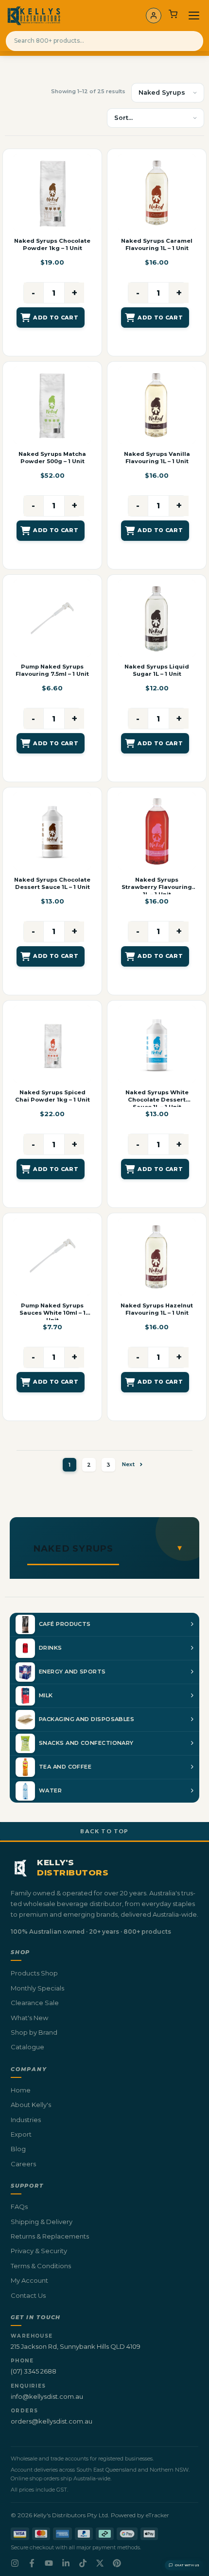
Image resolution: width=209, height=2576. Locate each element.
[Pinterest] (117, 2563)
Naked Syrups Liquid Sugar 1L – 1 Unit (157, 670)
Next (128, 1464)
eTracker (157, 2515)
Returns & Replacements (50, 2236)
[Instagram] (15, 2563)
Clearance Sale (35, 2003)
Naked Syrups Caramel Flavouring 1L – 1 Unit (157, 244)
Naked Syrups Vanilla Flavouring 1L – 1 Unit (157, 458)
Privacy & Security (39, 2251)
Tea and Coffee (65, 1767)
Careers (23, 2164)
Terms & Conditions (41, 2266)
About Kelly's (31, 2105)
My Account (29, 2280)
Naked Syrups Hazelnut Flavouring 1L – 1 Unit (157, 1309)
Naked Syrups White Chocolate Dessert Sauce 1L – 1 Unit (157, 1100)
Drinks (51, 1648)
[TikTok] (83, 2563)
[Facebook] (32, 2563)
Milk (46, 1695)
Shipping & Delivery (42, 2222)
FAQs (19, 2207)
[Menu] (194, 16)
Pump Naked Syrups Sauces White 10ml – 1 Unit (52, 1313)
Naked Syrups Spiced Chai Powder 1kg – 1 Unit (52, 1096)
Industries (26, 2120)
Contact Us (28, 2295)
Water (50, 1790)
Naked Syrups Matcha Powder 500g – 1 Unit (52, 458)
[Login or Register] (154, 16)
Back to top (104, 1831)
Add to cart (56, 318)
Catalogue (27, 2047)
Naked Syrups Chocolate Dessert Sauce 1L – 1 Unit (52, 883)
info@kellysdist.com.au (47, 2396)
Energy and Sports (72, 1672)
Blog (18, 2149)
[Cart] (173, 16)
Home (21, 2090)
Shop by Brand (34, 2032)
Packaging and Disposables (87, 1719)
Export (21, 2134)
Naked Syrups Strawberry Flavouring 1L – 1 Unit (157, 887)
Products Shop (34, 1973)
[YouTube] (49, 2563)
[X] (100, 2563)
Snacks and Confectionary (86, 1743)
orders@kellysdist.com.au (52, 2421)
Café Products (65, 1624)
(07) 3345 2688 (34, 2371)
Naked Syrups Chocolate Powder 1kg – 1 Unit (52, 244)
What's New (29, 2018)
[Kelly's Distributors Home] (34, 16)
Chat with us (187, 2565)
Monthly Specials (37, 1988)
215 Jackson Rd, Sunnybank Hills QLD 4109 (76, 2346)
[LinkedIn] (66, 2563)
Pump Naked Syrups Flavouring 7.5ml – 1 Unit (52, 670)
